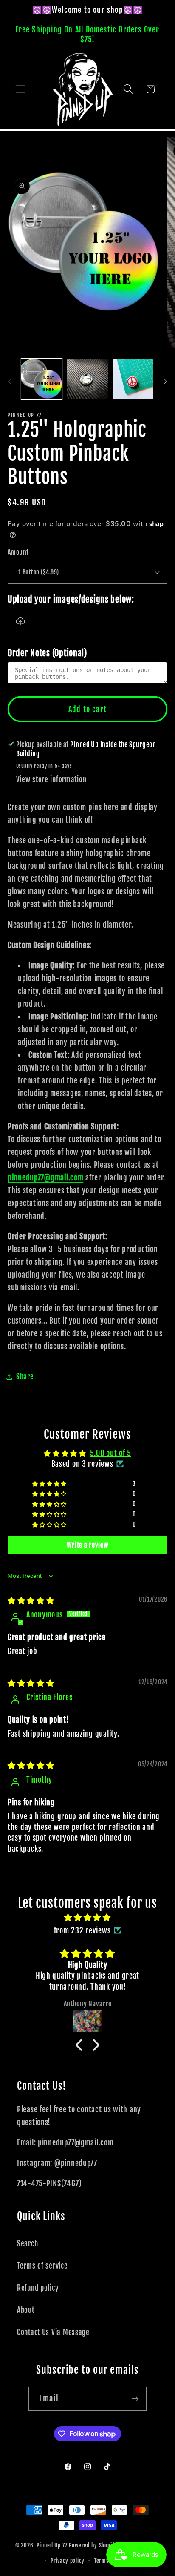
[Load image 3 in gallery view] (133, 379)
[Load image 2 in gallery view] (87, 379)
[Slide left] (9, 382)
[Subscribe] (135, 2399)
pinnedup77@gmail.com (45, 1177)
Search (27, 2244)
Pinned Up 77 (52, 2546)
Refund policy (38, 2288)
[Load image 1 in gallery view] (42, 379)
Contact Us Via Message (53, 2332)
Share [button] (25, 1377)
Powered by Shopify (93, 2546)
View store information (51, 780)
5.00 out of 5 (111, 1453)
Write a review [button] (87, 1545)
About (26, 2310)
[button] (21, 89)
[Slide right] (166, 382)
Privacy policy (68, 2561)
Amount (18, 552)
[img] (31, 1600)
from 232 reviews (82, 1930)
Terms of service (42, 2266)
